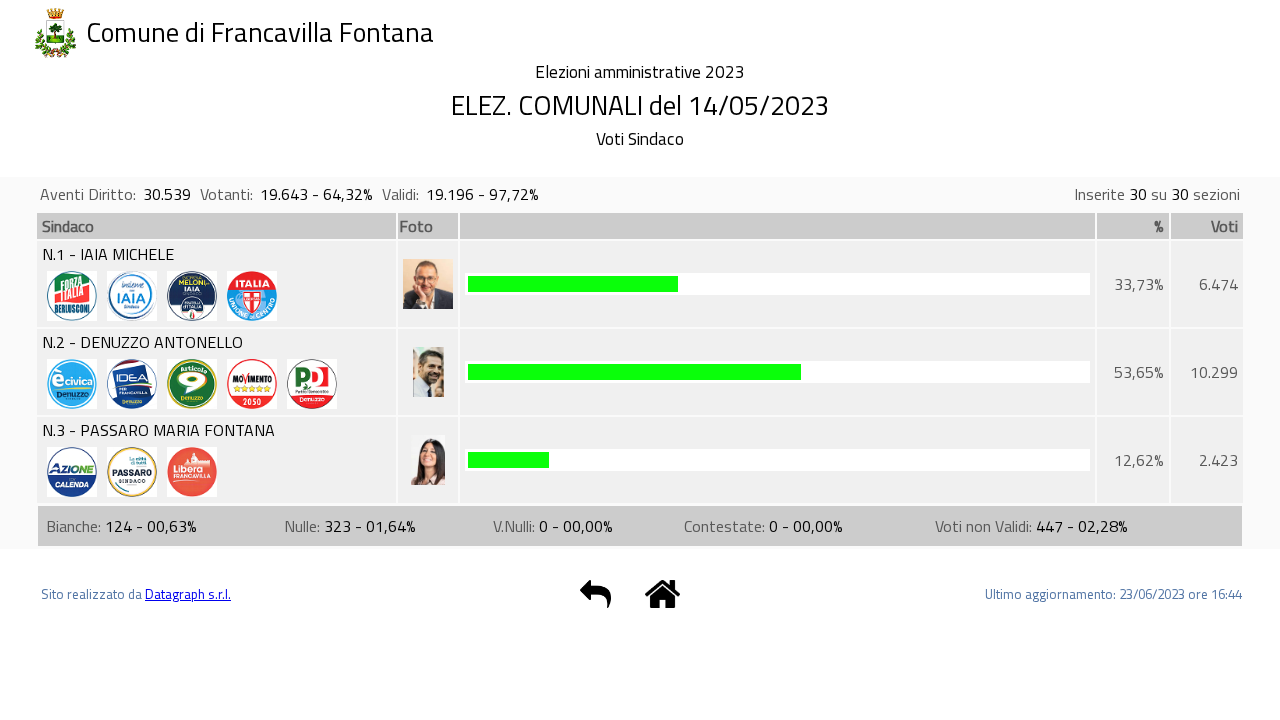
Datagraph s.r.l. (188, 594)
